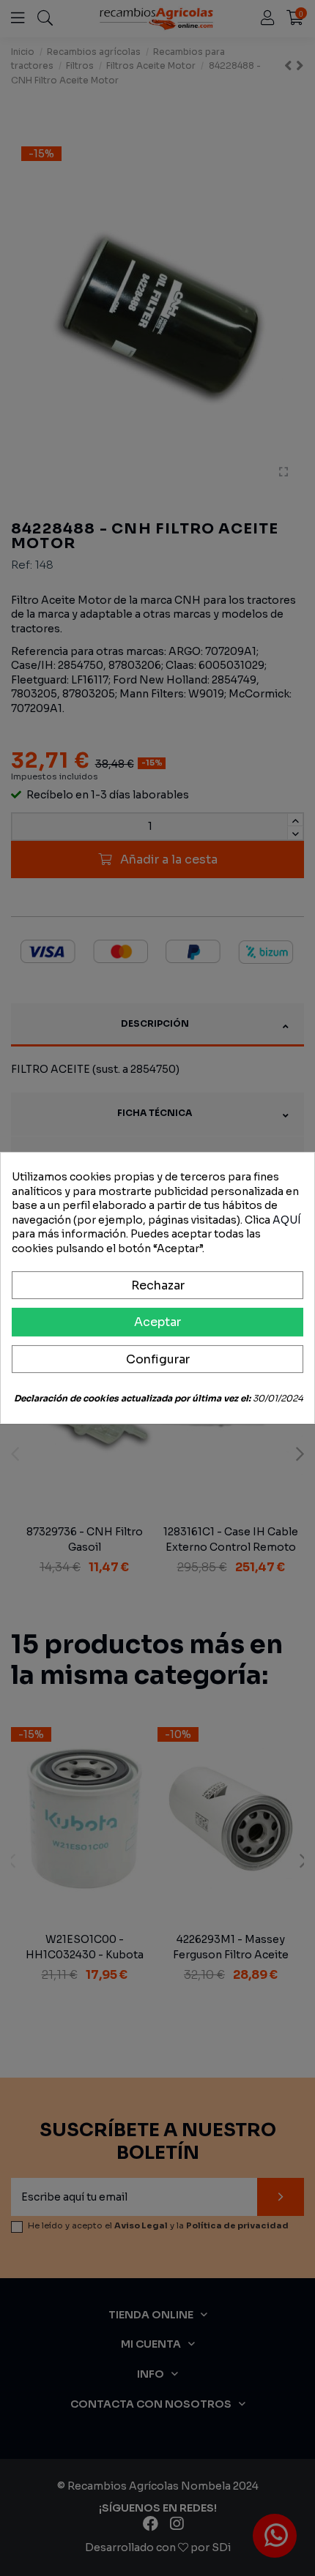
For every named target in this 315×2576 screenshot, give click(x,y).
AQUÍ (287, 1220)
